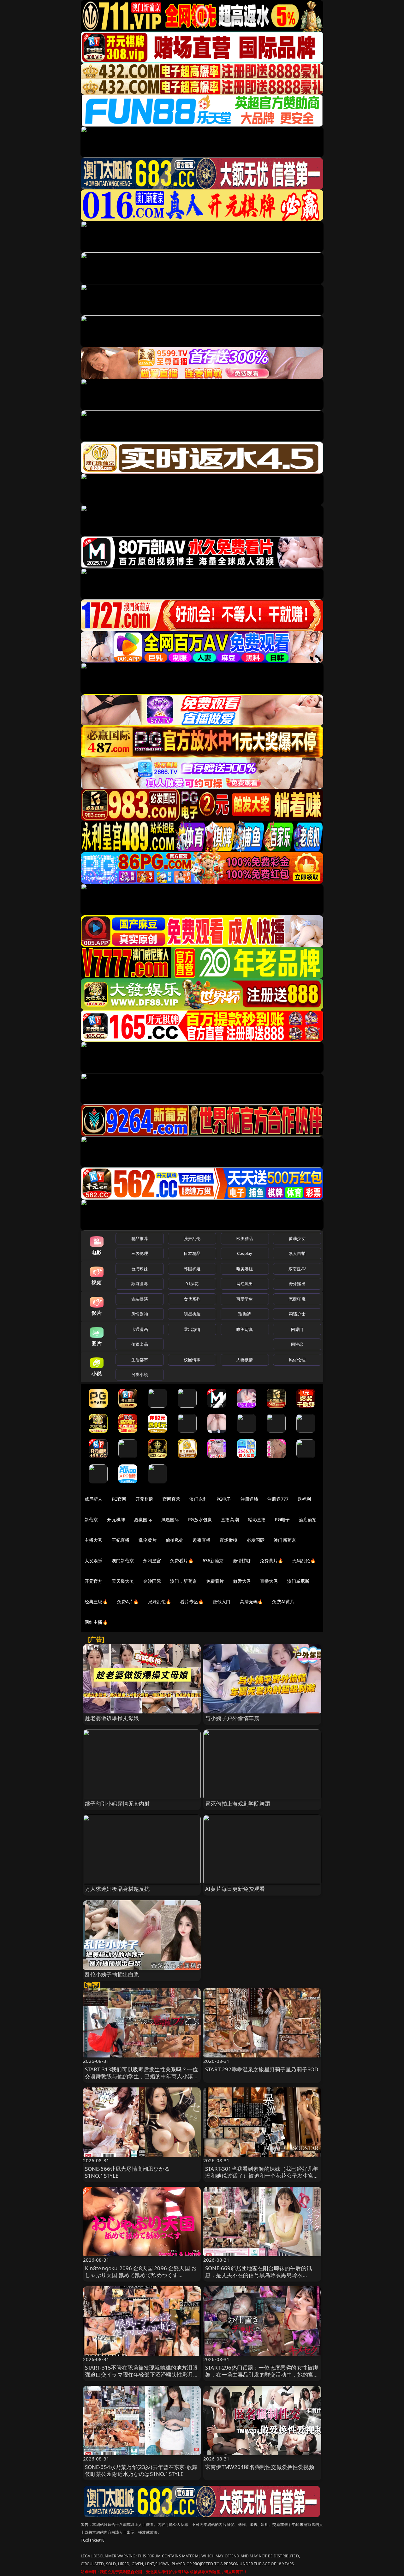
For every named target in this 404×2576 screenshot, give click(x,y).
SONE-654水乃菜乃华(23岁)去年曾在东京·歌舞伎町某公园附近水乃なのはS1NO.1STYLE (141, 2470)
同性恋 (297, 1344)
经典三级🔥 (96, 1602)
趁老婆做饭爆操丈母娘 (112, 1718)
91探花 (192, 1284)
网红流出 (245, 1284)
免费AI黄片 (283, 1602)
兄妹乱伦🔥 (160, 1602)
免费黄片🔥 (271, 1561)
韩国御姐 (192, 1269)
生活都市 (140, 1360)
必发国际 (256, 1540)
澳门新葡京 (285, 1540)
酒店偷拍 (308, 1519)
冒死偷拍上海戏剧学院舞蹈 (238, 1804)
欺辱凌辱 (140, 1284)
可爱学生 (245, 1299)
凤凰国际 (170, 1519)
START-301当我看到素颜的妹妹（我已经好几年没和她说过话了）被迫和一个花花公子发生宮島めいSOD (262, 2176)
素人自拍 (297, 1253)
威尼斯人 (94, 1499)
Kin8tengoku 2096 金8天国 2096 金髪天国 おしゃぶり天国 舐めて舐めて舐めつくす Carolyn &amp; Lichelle (141, 2275)
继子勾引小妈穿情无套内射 (117, 1804)
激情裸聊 (242, 1561)
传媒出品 (140, 1344)
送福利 (304, 1499)
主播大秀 (94, 1540)
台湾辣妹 (140, 1269)
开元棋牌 (144, 1499)
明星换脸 (192, 1314)
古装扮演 (140, 1299)
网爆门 (297, 1329)
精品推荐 (140, 1238)
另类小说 (140, 1374)
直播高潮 (230, 1519)
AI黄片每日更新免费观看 (235, 1889)
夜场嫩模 (229, 1540)
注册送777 (278, 1499)
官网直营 (172, 1499)
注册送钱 (250, 1499)
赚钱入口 (222, 1602)
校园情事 (192, 1360)
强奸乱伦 (192, 1238)
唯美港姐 (245, 1269)
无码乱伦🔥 (304, 1561)
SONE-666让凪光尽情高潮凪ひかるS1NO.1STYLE (127, 2172)
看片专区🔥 (192, 1602)
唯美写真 (245, 1329)
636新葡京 (213, 1561)
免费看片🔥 (182, 1561)
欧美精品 (245, 1238)
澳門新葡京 (123, 1561)
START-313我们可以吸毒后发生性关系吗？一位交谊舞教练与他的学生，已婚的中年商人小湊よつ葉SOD (142, 2076)
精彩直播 (257, 1519)
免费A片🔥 (128, 1602)
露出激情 (192, 1329)
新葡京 (91, 1519)
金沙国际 (152, 1581)
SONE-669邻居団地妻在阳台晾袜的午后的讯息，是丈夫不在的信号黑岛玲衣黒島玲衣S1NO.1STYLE (258, 2275)
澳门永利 (198, 1499)
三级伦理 (140, 1253)
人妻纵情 (245, 1360)
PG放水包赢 (200, 1519)
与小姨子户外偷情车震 (232, 1718)
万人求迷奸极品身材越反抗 (117, 1889)
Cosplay (245, 1253)
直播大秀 (269, 1581)
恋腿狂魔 (297, 1299)
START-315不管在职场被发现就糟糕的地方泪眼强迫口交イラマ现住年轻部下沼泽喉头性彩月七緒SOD (142, 2374)
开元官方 (94, 1581)
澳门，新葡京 (184, 1581)
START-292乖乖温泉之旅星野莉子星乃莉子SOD (262, 2069)
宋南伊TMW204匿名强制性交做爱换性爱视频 (260, 2467)
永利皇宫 (152, 1561)
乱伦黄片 (148, 1540)
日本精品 (192, 1253)
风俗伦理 (297, 1360)
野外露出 (297, 1284)
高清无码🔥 (252, 1602)
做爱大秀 (242, 1581)
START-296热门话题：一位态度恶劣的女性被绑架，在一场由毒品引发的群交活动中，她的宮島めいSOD (262, 2374)
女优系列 (192, 1299)
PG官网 (119, 1499)
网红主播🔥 (96, 1622)
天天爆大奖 (123, 1581)
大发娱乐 (94, 1561)
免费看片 (215, 1581)
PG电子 (224, 1499)
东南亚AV (297, 1269)
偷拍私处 (175, 1540)
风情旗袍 (140, 1314)
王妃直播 (121, 1540)
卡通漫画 (140, 1329)
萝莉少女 (297, 1238)
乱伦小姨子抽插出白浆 (112, 1974)
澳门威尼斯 (298, 1581)
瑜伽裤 (244, 1314)
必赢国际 (143, 1519)
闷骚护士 (297, 1314)
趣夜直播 (202, 1540)
